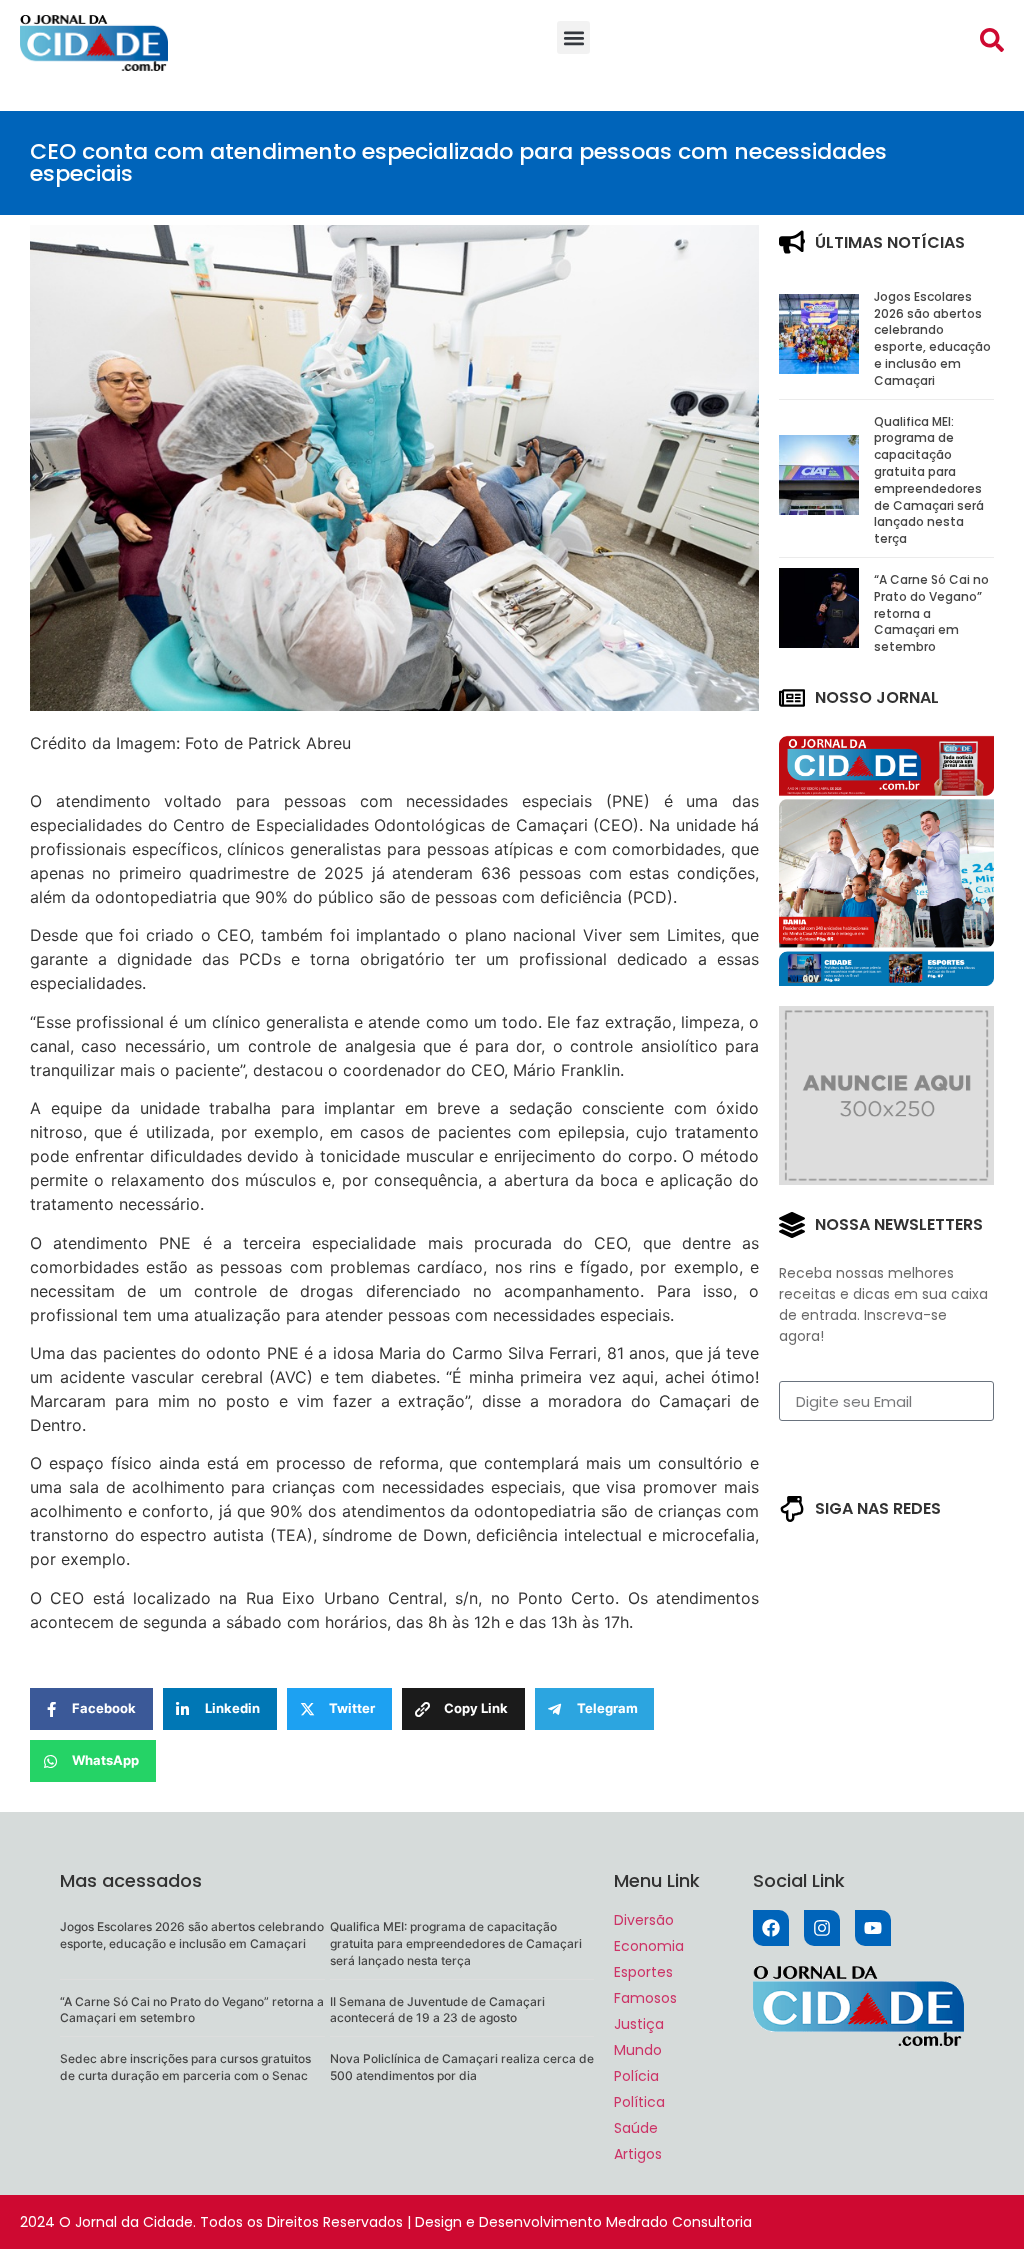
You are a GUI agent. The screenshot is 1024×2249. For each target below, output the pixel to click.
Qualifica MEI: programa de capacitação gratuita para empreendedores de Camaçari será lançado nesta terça (929, 480)
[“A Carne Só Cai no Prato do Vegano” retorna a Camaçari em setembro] (819, 642)
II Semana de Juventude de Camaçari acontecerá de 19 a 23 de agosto (437, 2010)
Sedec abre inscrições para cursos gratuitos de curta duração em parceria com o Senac (185, 2067)
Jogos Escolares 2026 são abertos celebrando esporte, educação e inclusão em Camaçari (932, 338)
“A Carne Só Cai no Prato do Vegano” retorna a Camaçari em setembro (192, 2010)
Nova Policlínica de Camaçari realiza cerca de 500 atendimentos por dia (462, 2067)
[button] (573, 37)
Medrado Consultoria (679, 2222)
